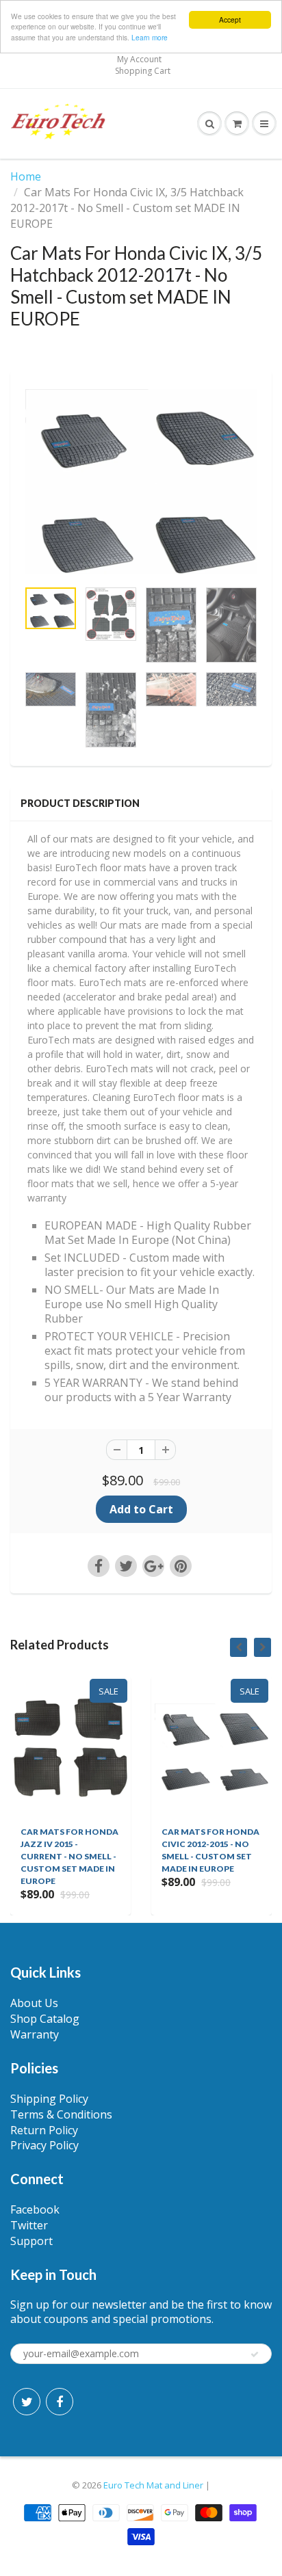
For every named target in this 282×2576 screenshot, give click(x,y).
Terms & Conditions (61, 2114)
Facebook (35, 2209)
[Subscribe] (255, 2354)
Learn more (150, 37)
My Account (139, 59)
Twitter (29, 2225)
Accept (230, 19)
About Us (34, 2003)
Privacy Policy (44, 2145)
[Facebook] (60, 2402)
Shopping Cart (143, 71)
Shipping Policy (49, 2099)
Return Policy (44, 2130)
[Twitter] (27, 2402)
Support (31, 2241)
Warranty (35, 2034)
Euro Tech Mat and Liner (154, 2485)
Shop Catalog (45, 2019)
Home (26, 176)
